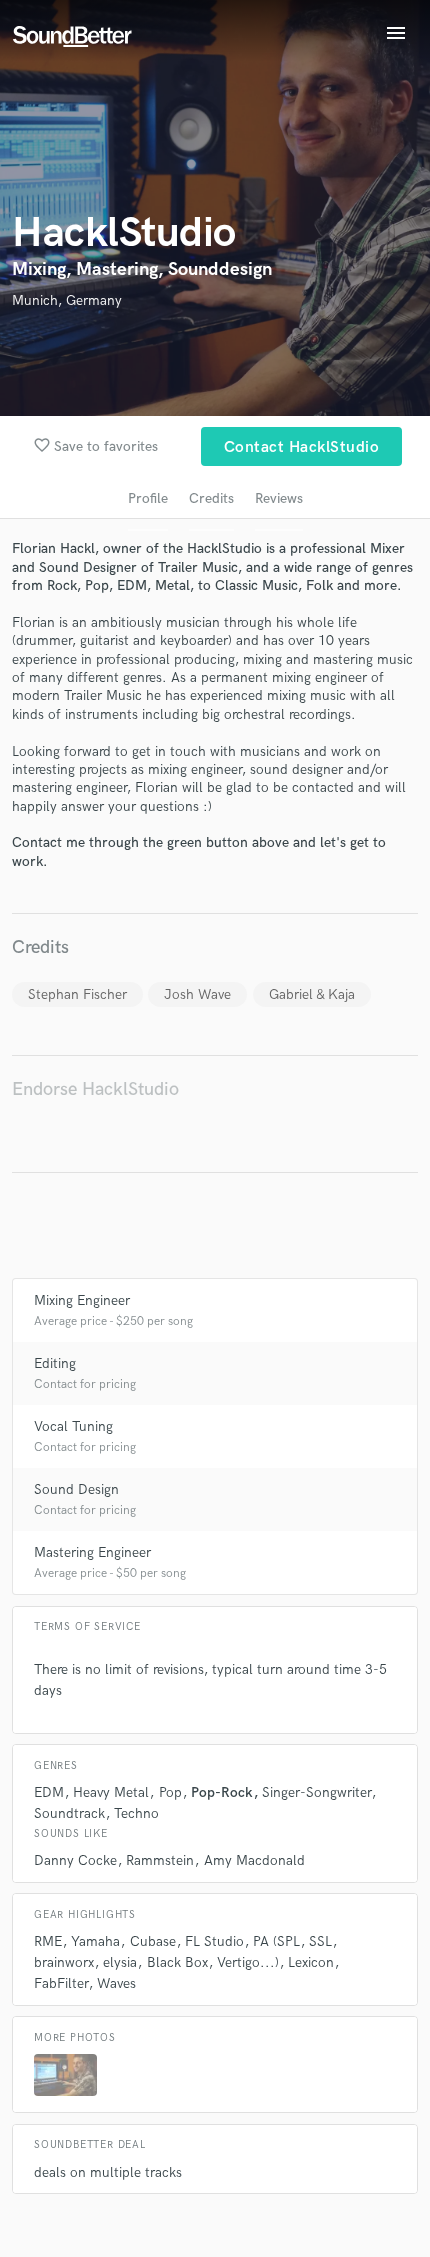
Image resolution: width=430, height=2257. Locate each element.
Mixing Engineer (82, 1300)
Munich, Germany (67, 300)
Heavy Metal (111, 1792)
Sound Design (76, 1489)
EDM (49, 1792)
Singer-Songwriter (316, 1792)
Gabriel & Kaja (312, 994)
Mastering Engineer (92, 1552)
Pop (170, 1792)
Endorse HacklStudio (95, 1089)
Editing (55, 1363)
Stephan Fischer (77, 994)
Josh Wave (197, 994)
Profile (148, 498)
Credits (211, 498)
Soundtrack (69, 1813)
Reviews (279, 498)
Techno (136, 1813)
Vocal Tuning (73, 1426)
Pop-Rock (222, 1792)
